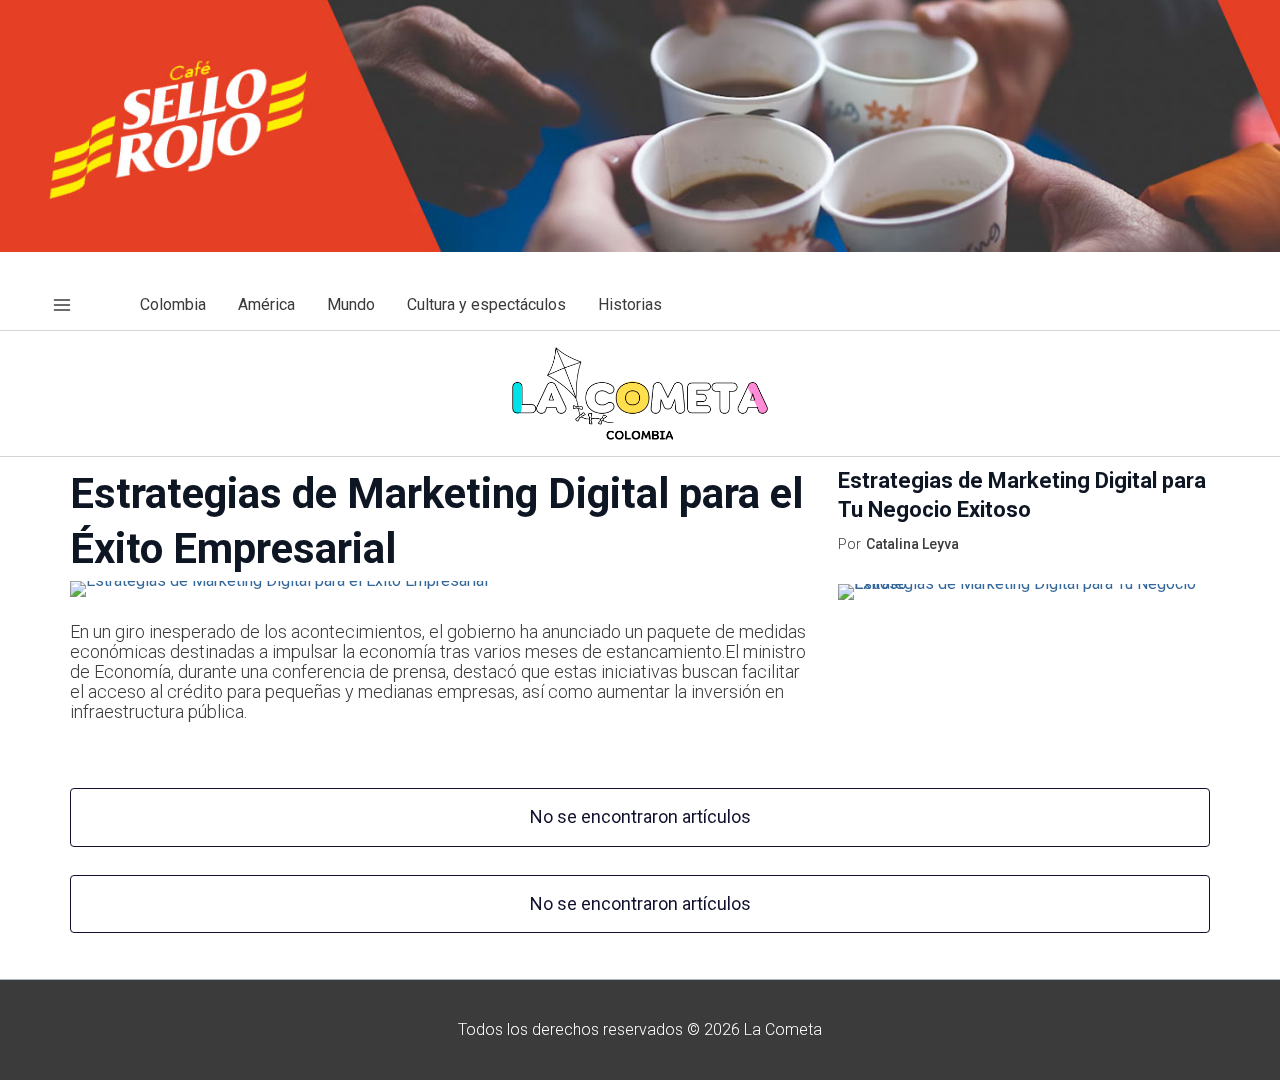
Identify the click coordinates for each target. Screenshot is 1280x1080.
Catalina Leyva (912, 544)
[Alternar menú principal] (62, 305)
